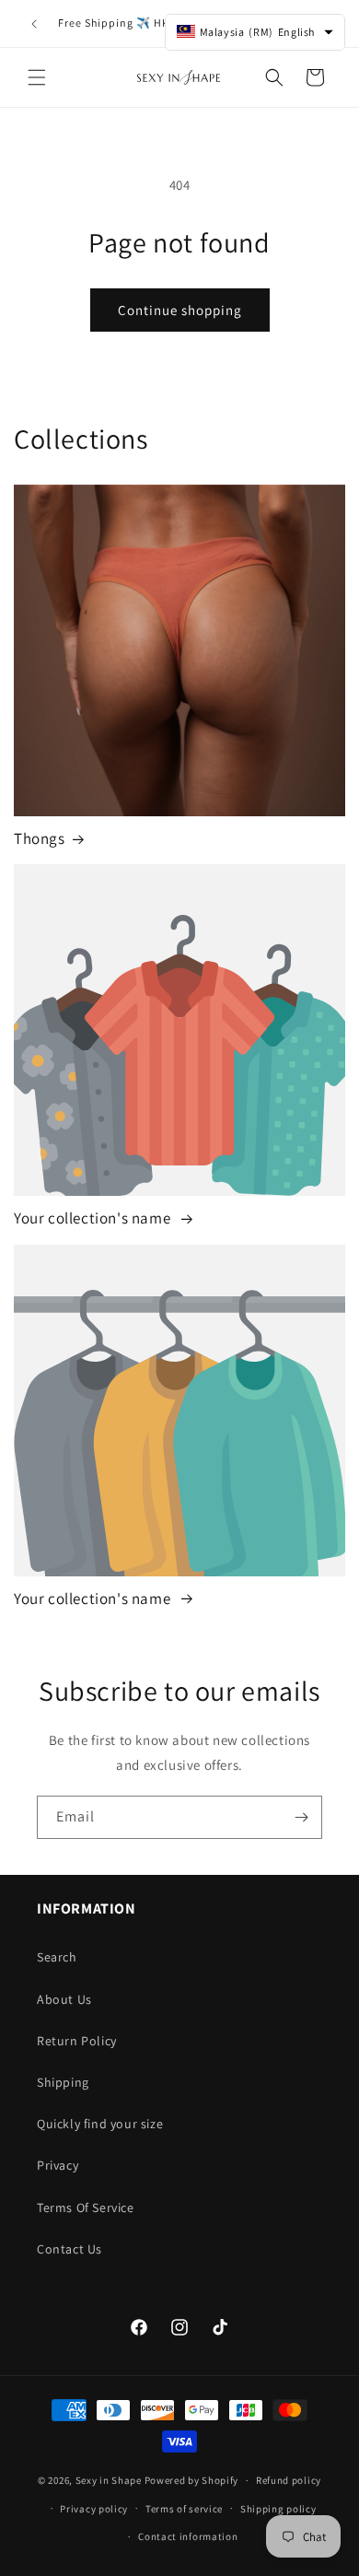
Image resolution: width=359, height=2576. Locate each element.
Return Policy (77, 2041)
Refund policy (289, 2480)
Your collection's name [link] (94, 1218)
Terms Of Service (86, 2207)
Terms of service (184, 2509)
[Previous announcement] (34, 24)
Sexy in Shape (109, 2480)
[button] (37, 77)
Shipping (63, 2082)
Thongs (40, 838)
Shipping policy (278, 2509)
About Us (64, 1999)
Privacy (58, 2165)
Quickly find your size (100, 2124)
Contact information (188, 2536)
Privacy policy (94, 2509)
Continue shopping (180, 310)
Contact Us (69, 2249)
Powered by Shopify (192, 2480)
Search (57, 1957)
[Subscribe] (301, 1817)
